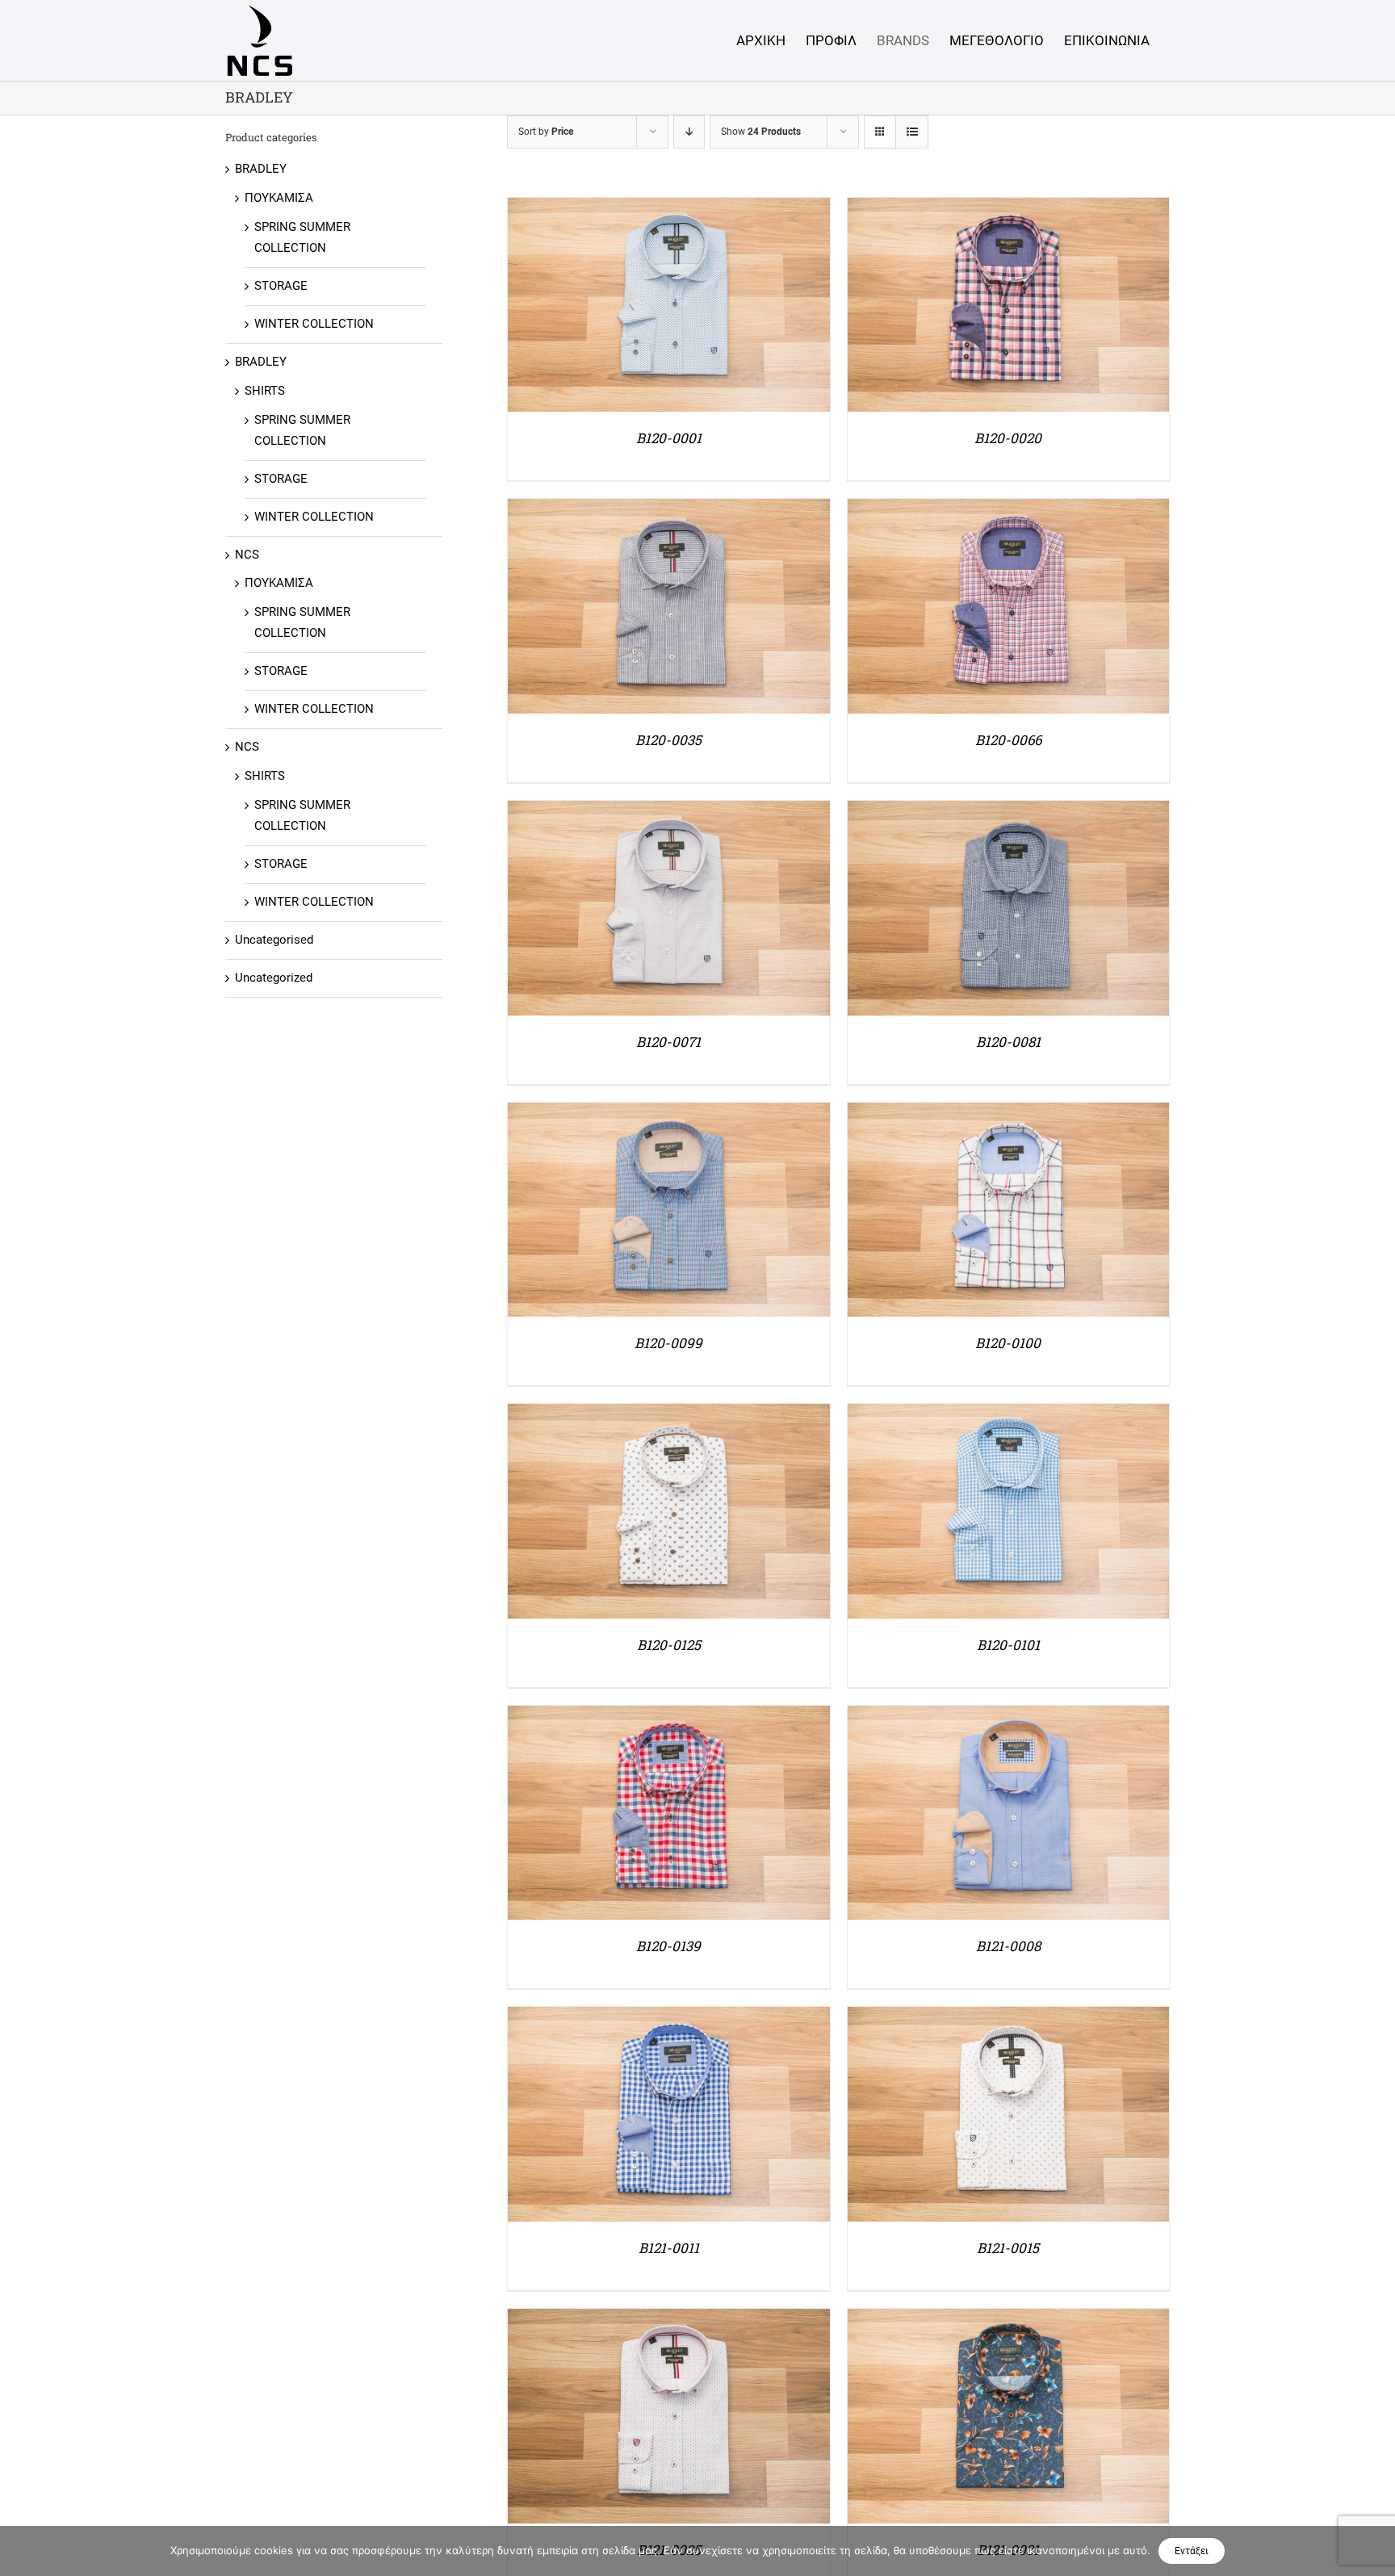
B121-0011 (669, 2248)
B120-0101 (1008, 1645)
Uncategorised (274, 940)
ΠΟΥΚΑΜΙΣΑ (279, 198)
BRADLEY (261, 169)
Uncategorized (274, 978)
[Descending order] (689, 132)
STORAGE (281, 286)
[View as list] (912, 132)
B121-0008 (1008, 1946)
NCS (247, 555)
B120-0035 (668, 740)
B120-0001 (669, 438)
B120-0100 (1008, 1343)
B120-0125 (669, 1645)
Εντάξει (1192, 2551)
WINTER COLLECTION (314, 324)
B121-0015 (1008, 2248)
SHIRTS (265, 391)
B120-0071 (668, 1042)
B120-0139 (668, 1946)
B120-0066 (1008, 740)
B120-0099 (668, 1343)
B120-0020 (1008, 438)
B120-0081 (1008, 1042)
